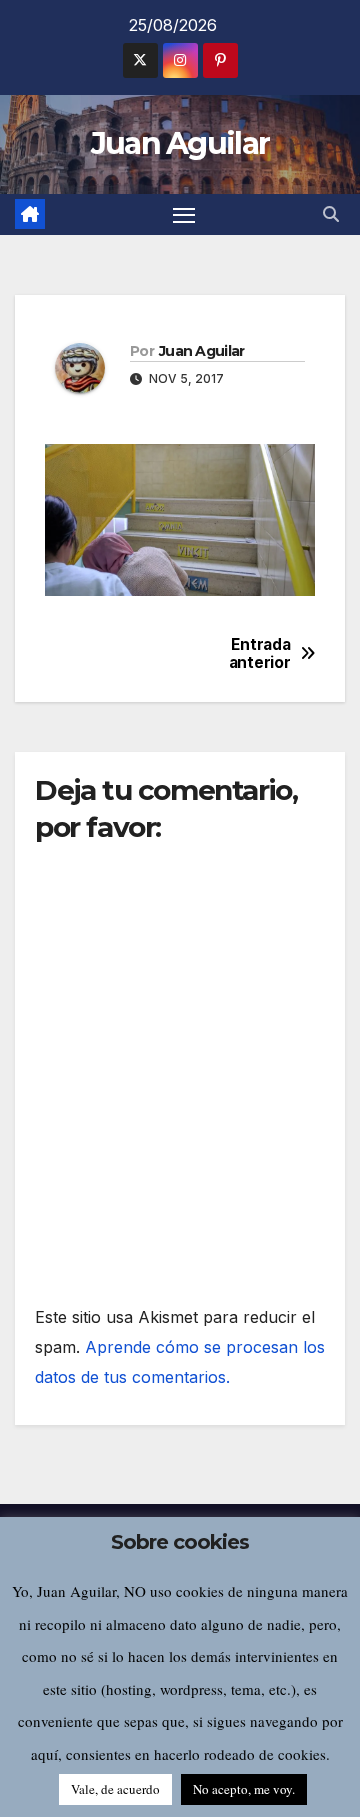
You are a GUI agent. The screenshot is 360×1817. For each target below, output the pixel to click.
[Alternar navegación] (184, 215)
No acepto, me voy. (244, 1789)
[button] (331, 214)
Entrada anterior (260, 654)
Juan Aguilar (180, 143)
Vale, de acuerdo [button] (115, 1789)
